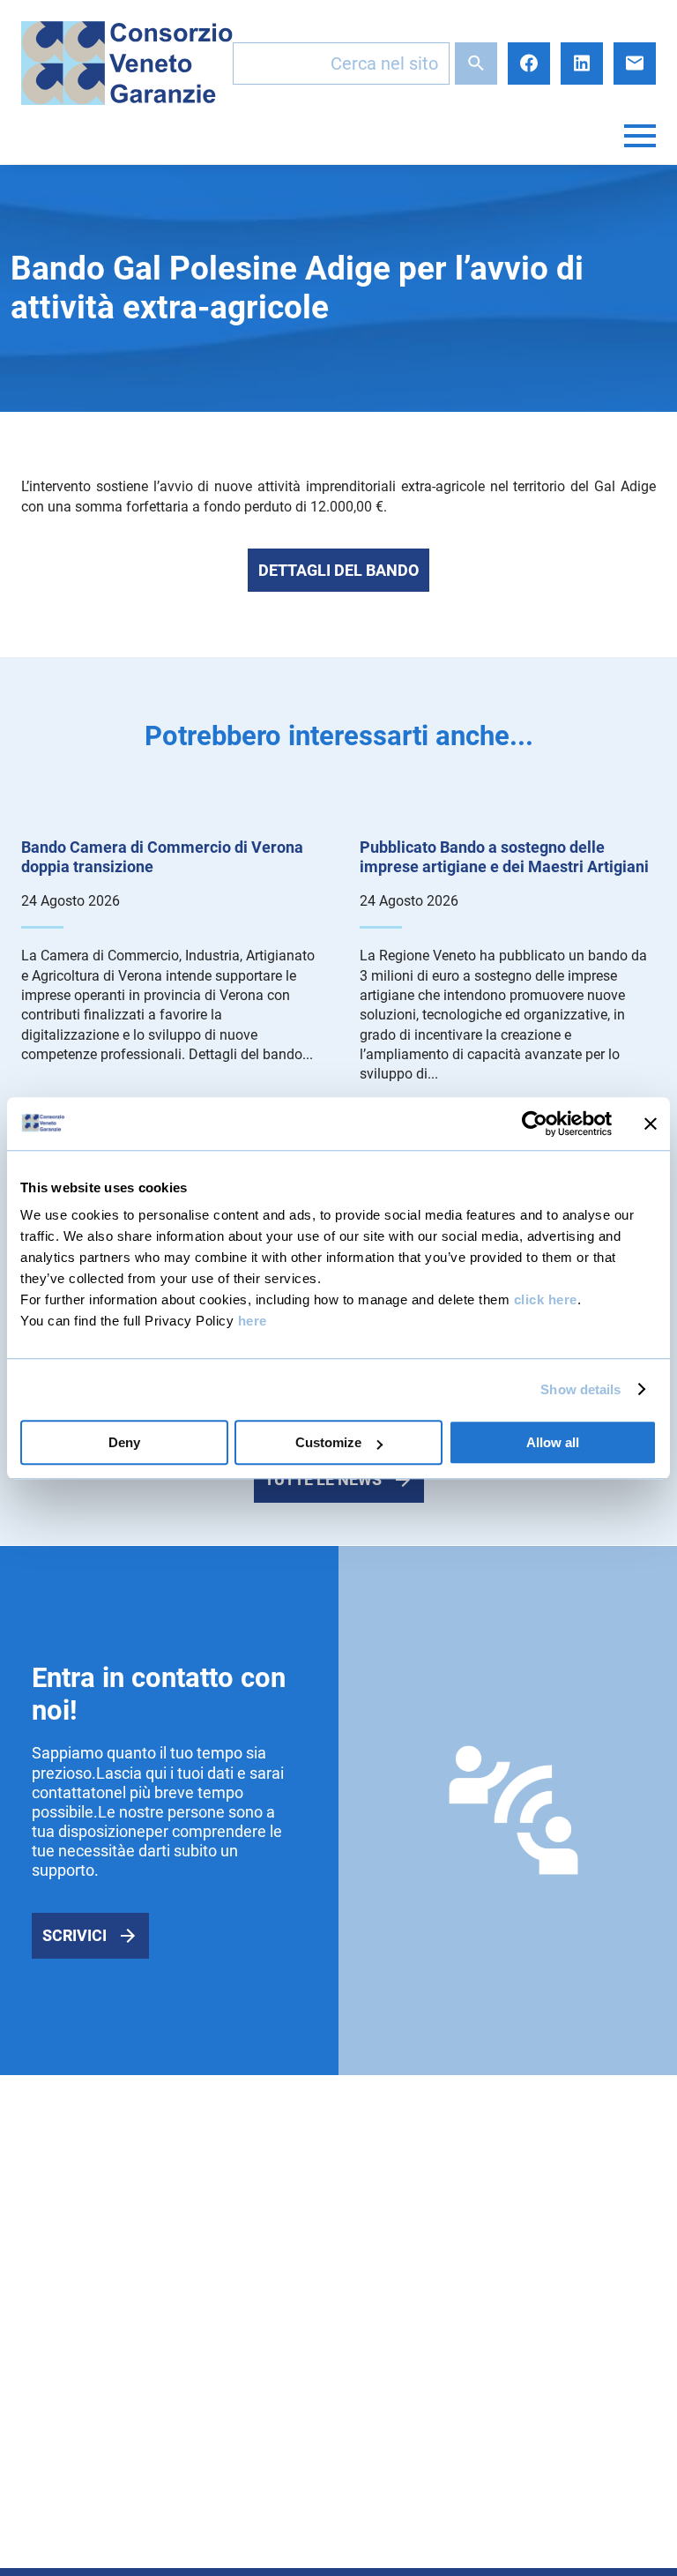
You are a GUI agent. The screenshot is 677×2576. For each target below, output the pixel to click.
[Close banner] (651, 1124)
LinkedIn (582, 63)
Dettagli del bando (338, 570)
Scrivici (74, 1935)
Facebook (529, 63)
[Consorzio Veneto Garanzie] (127, 63)
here (253, 1321)
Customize (328, 1442)
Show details (580, 1389)
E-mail (635, 63)
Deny (124, 1442)
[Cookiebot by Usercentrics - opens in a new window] (535, 1124)
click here (546, 1299)
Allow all (553, 1442)
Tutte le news (323, 1479)
